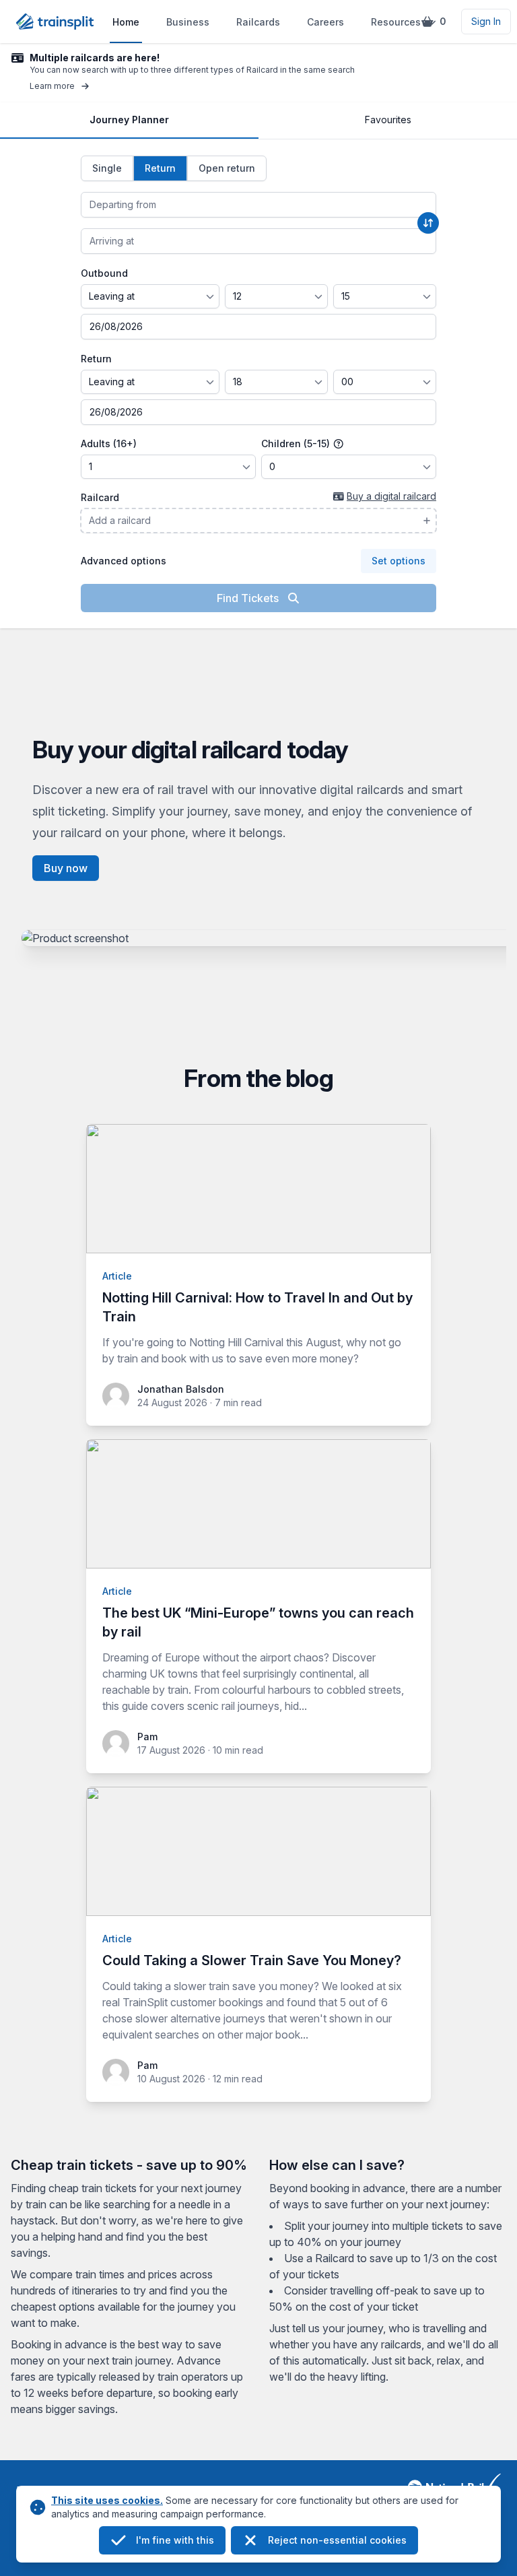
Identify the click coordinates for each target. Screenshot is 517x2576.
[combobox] (258, 205)
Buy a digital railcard (391, 496)
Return (96, 359)
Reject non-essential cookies (337, 2540)
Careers (325, 22)
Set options (399, 561)
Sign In (486, 21)
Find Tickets (249, 598)
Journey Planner (129, 120)
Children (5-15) (297, 443)
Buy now (66, 868)
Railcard (100, 497)
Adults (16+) (109, 443)
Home (126, 22)
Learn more (52, 86)
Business (188, 22)
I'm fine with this (175, 2540)
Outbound (104, 273)
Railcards (258, 22)
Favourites (388, 120)
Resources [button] (396, 22)
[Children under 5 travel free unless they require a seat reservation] (339, 444)
